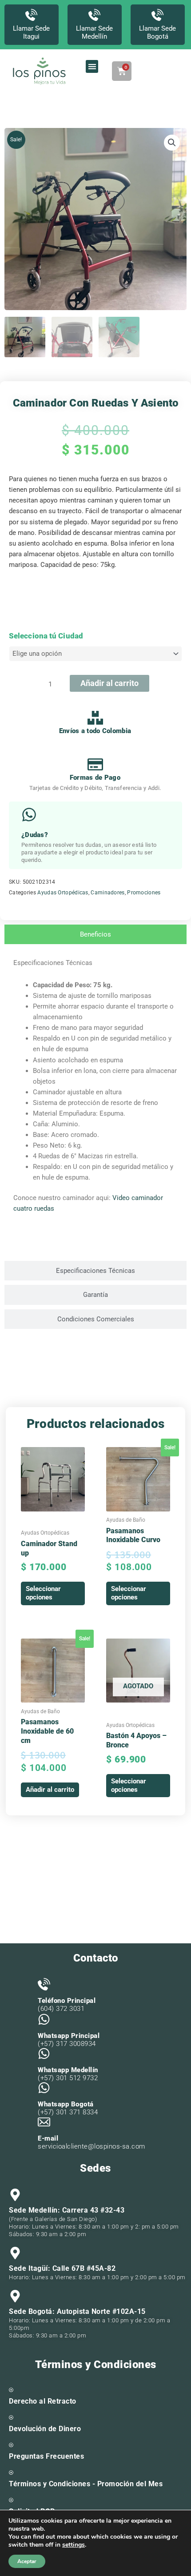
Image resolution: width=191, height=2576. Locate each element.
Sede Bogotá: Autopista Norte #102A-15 (77, 2311)
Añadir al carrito (109, 683)
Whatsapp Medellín (68, 2070)
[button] (92, 66)
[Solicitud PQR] (11, 2500)
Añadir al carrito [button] (50, 1790)
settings (74, 2545)
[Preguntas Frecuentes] (11, 2445)
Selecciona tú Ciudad (46, 636)
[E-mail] (44, 2122)
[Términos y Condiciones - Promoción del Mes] (11, 2472)
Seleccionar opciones (43, 1593)
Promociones (144, 893)
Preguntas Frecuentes (46, 2456)
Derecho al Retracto (43, 2401)
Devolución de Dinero (45, 2429)
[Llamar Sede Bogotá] (157, 15)
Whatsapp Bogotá (66, 2104)
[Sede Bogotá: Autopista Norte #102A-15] (15, 2296)
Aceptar (27, 2561)
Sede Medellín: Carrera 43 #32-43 (67, 2210)
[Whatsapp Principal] (44, 2019)
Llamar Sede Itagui (31, 32)
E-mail (48, 2138)
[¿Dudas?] (29, 815)
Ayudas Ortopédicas (63, 893)
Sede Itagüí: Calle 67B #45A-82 (62, 2268)
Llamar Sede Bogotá (157, 32)
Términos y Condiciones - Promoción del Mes (86, 2484)
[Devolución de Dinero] (11, 2417)
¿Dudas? (35, 835)
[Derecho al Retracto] (11, 2390)
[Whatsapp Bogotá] (44, 2088)
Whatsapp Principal (69, 2036)
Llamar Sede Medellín (94, 32)
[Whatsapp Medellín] (44, 2054)
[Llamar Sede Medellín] (94, 15)
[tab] (95, 935)
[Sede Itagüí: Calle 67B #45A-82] (15, 2253)
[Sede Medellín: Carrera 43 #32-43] (15, 2195)
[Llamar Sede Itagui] (31, 15)
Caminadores (107, 893)
